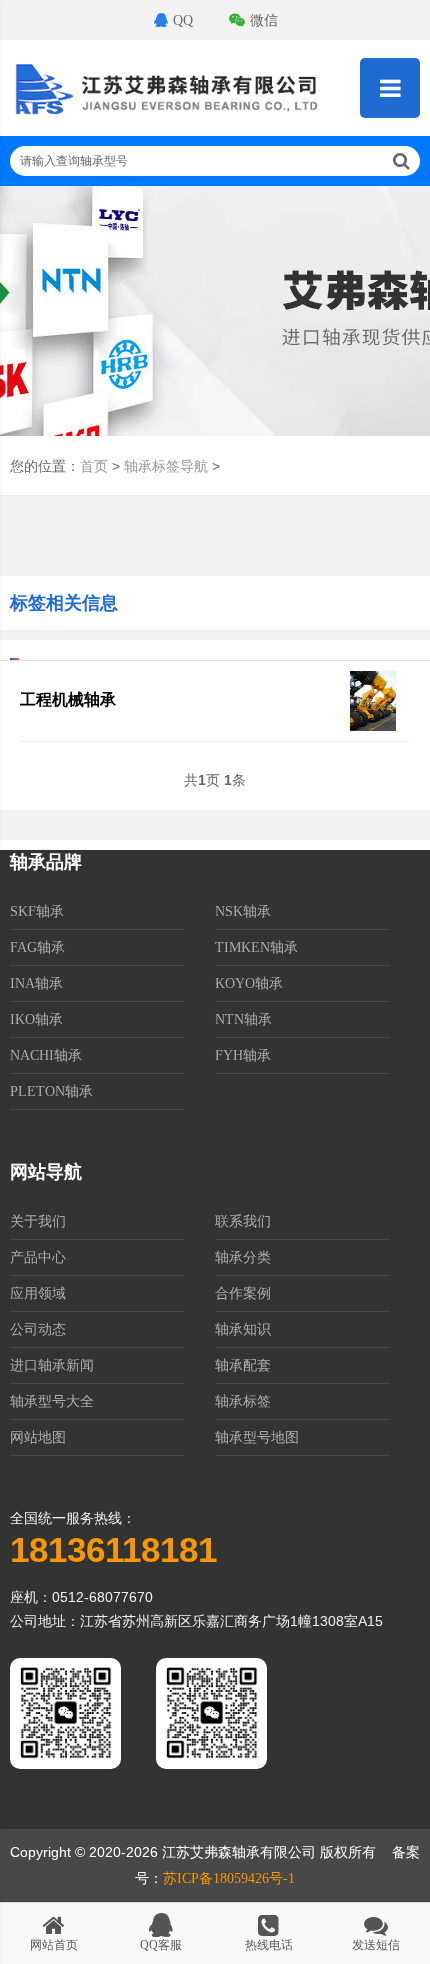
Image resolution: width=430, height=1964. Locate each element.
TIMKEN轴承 (256, 947)
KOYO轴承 (249, 983)
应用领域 (38, 1293)
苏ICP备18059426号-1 (229, 1878)
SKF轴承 (37, 911)
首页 (94, 466)
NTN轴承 (243, 1019)
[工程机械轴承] (373, 727)
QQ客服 (161, 1945)
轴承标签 (243, 1401)
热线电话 (269, 1945)
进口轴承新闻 (52, 1365)
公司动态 (38, 1329)
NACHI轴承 (46, 1055)
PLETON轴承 (51, 1091)
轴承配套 (243, 1365)
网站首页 (54, 1945)
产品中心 (38, 1257)
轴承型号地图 (257, 1437)
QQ (183, 20)
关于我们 (38, 1221)
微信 (264, 20)
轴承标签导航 (166, 466)
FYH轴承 (243, 1055)
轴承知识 (243, 1329)
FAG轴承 (37, 947)
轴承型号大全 (52, 1401)
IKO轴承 (36, 1019)
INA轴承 (36, 983)
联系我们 (243, 1221)
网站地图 (38, 1437)
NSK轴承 (243, 911)
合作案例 (243, 1293)
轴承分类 (243, 1257)
